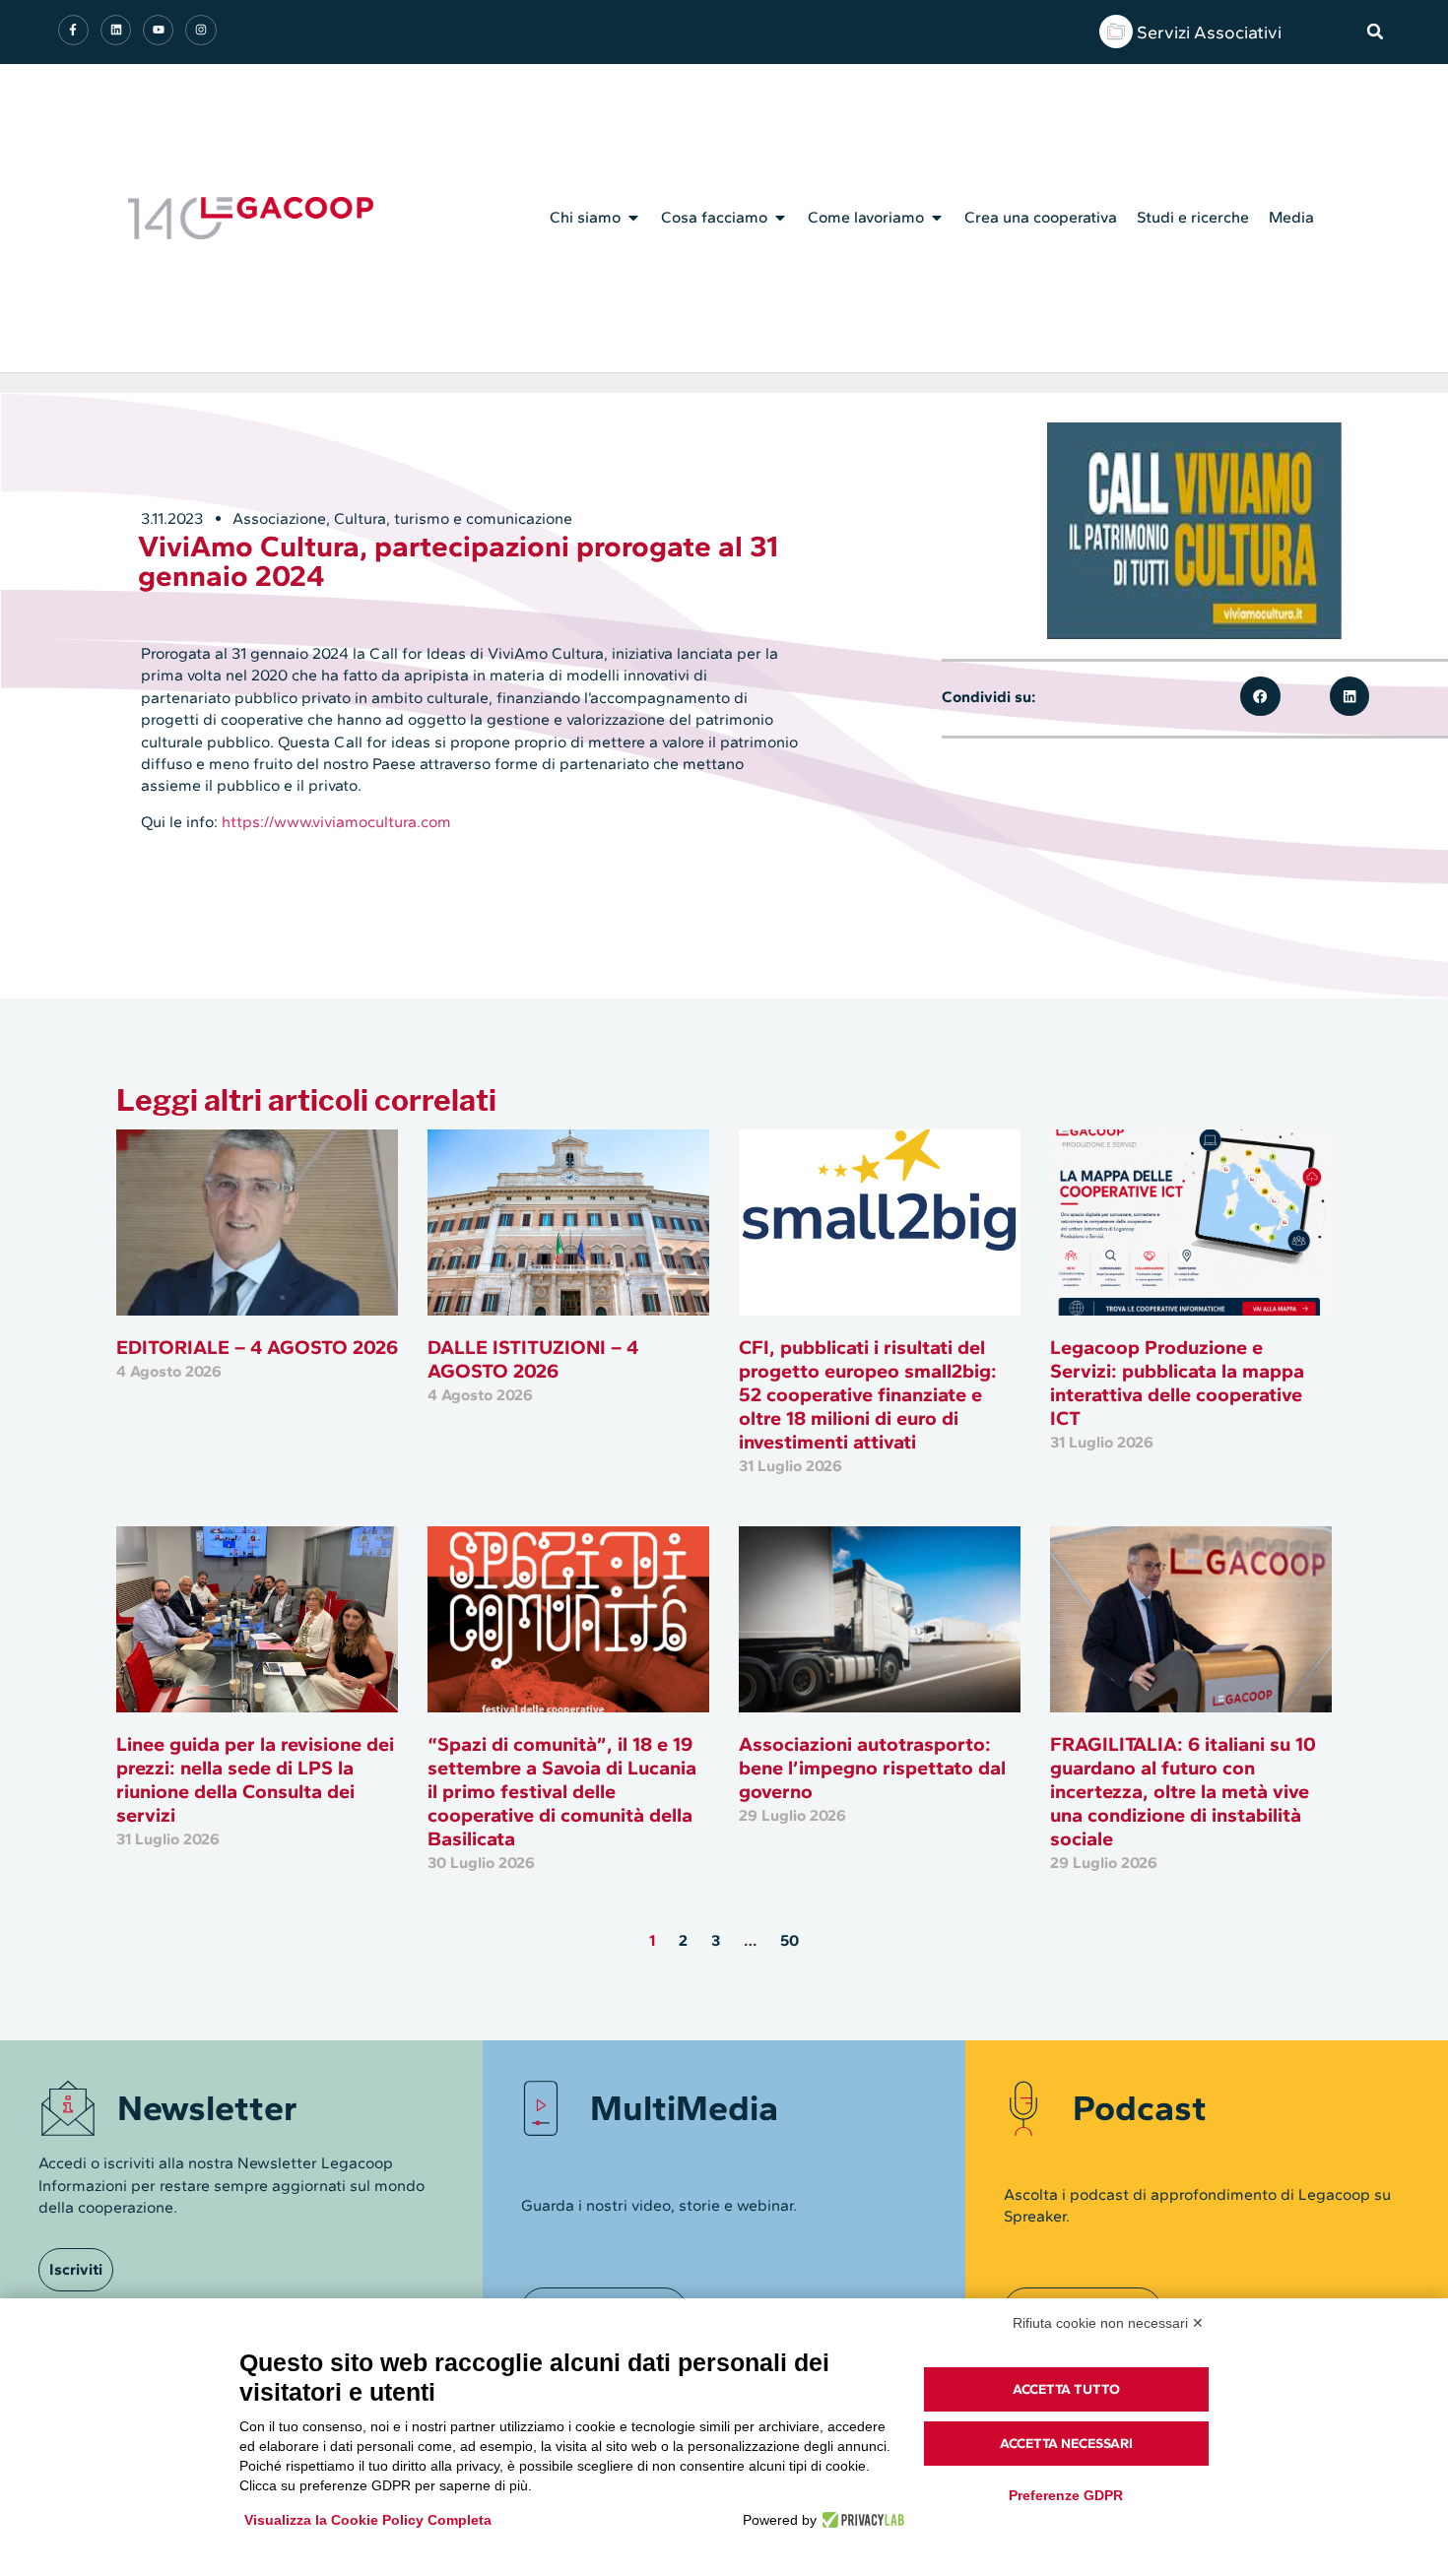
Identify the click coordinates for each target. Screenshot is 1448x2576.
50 (790, 1940)
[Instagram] (200, 30)
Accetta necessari (1066, 2444)
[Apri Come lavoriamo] (937, 218)
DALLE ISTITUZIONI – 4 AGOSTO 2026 (533, 1359)
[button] (1375, 32)
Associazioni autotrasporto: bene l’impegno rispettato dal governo (872, 1768)
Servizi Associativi (1209, 32)
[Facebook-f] (73, 30)
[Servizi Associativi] (1116, 32)
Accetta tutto (1066, 2389)
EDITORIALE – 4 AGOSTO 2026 (257, 1347)
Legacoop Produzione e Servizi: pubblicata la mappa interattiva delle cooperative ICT (1177, 1383)
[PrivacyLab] (860, 2520)
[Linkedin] (116, 30)
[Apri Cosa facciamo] (780, 218)
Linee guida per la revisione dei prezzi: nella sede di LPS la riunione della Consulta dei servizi (255, 1779)
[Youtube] (158, 30)
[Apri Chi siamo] (633, 218)
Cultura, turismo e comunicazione (453, 518)
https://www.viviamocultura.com (336, 822)
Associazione (279, 518)
